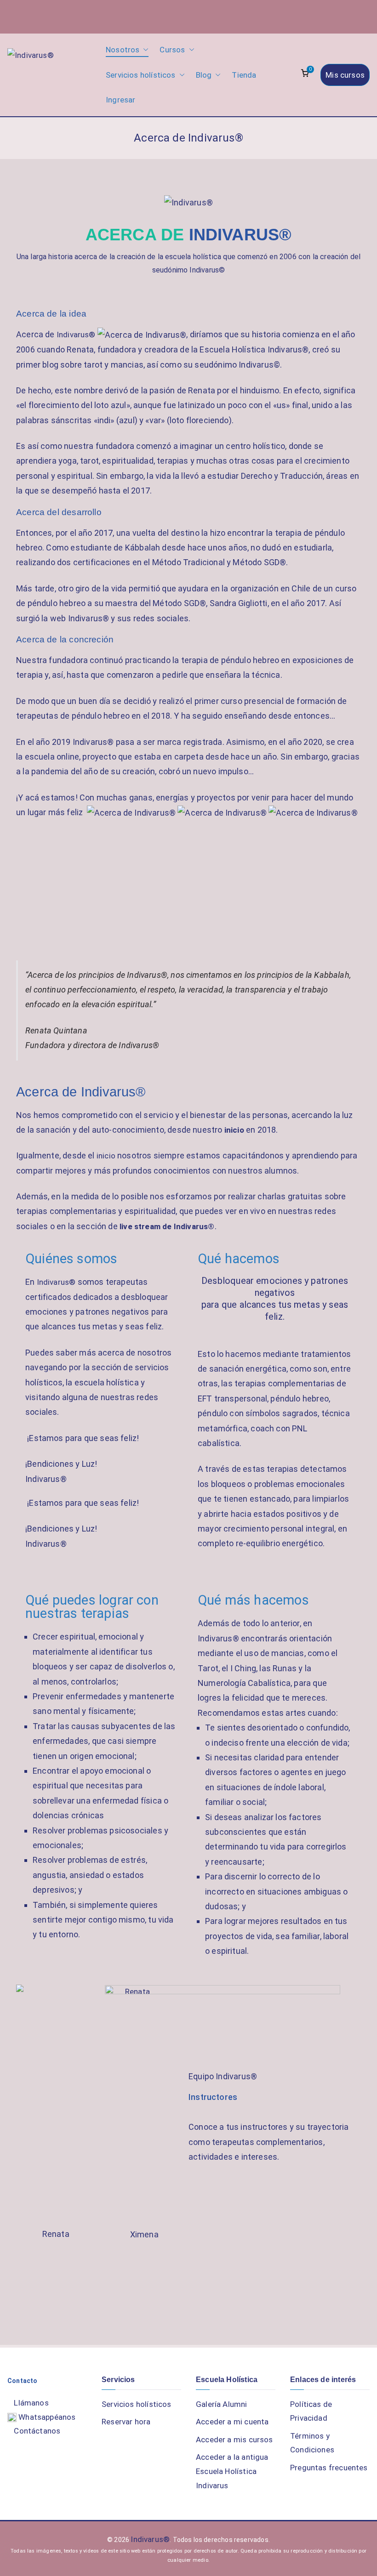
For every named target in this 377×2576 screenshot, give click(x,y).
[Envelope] (352, 15)
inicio (234, 1130)
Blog (204, 75)
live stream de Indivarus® (167, 1226)
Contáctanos (37, 2431)
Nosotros (123, 50)
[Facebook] (315, 15)
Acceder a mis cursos (234, 2440)
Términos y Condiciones (312, 2443)
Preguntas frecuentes (329, 2468)
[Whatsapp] (268, 15)
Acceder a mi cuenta (232, 2422)
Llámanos (31, 2403)
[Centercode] (296, 15)
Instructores (213, 2097)
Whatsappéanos (46, 2417)
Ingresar (120, 100)
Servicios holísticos (141, 75)
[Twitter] (324, 15)
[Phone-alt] (361, 15)
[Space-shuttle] (306, 15)
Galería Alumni (222, 2404)
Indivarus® (76, 335)
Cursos (172, 50)
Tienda (244, 75)
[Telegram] (333, 15)
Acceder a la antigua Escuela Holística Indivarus (232, 2471)
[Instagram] (277, 15)
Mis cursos (345, 75)
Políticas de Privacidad (311, 2411)
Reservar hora (126, 2422)
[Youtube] (287, 15)
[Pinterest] (343, 15)
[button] (144, 50)
